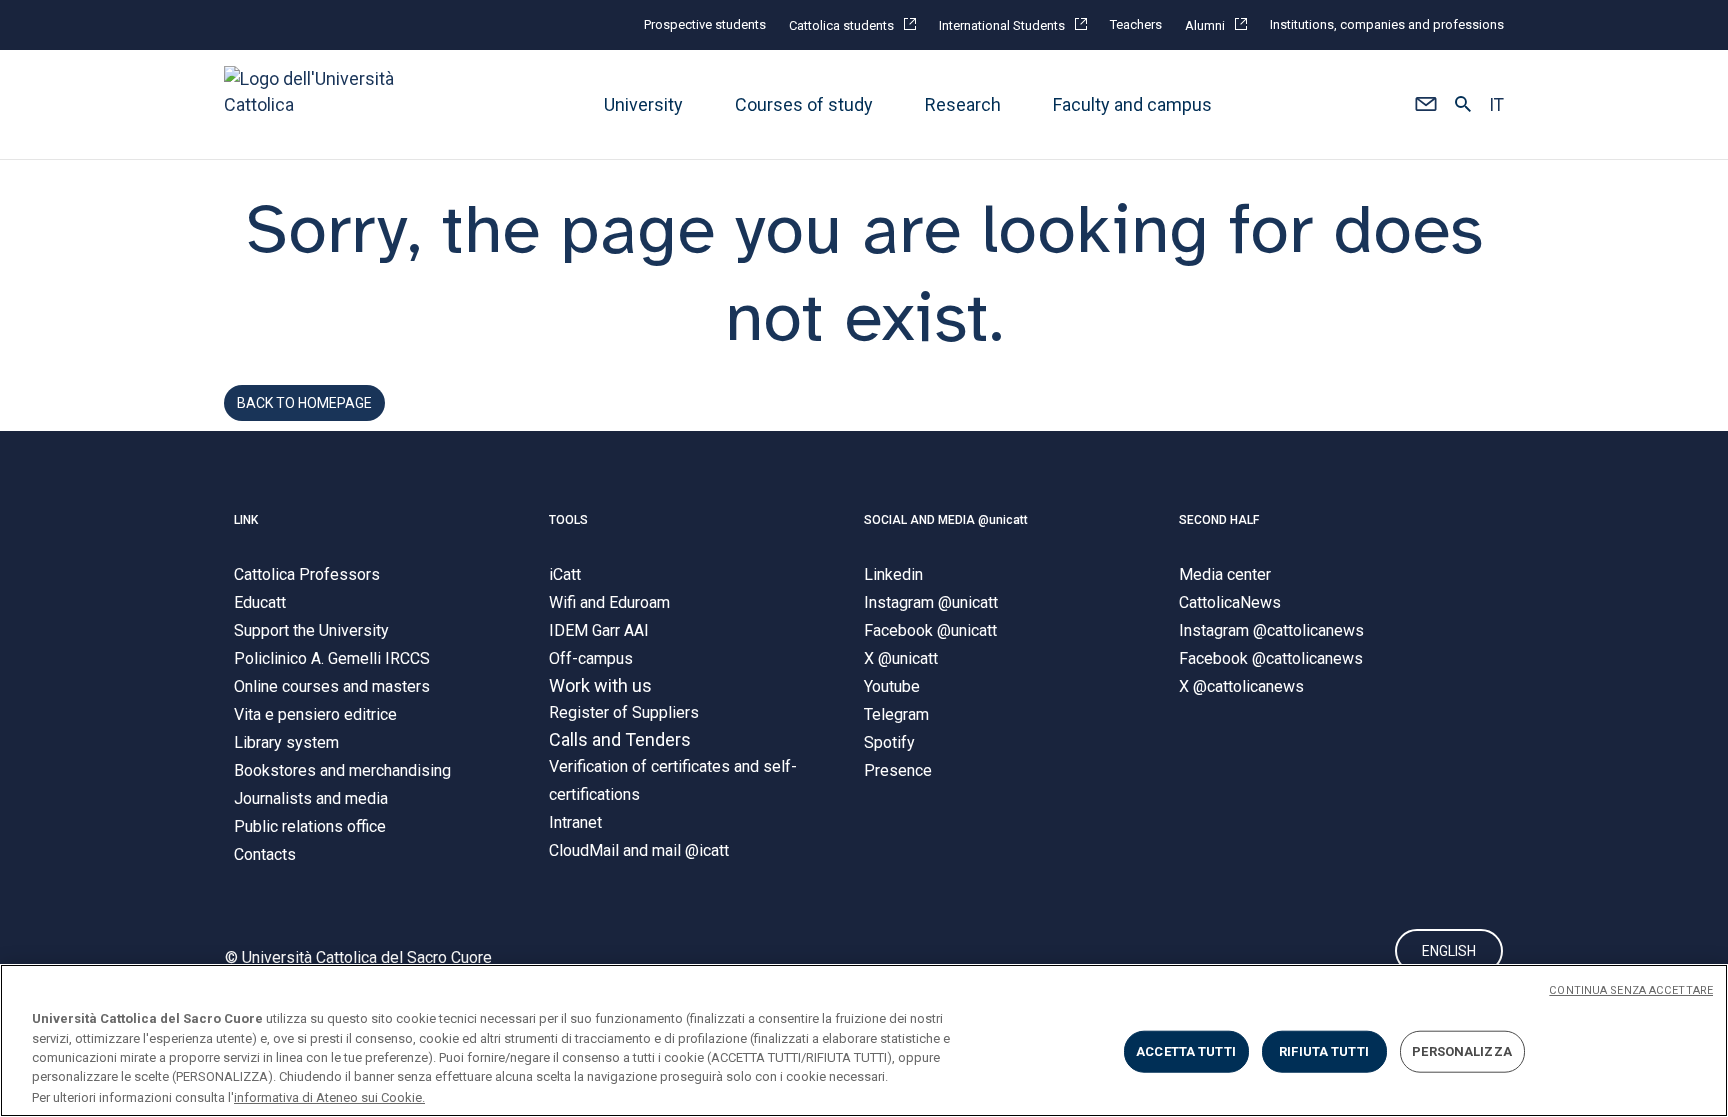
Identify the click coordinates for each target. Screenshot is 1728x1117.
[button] (1425, 105)
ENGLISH (1449, 951)
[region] (864, 1040)
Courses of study (804, 104)
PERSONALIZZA (1462, 1051)
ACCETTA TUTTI (1186, 1051)
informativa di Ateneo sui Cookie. (329, 1096)
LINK (246, 520)
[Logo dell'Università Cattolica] (318, 104)
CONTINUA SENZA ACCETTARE (1631, 990)
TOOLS (568, 520)
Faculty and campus (1132, 104)
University (643, 104)
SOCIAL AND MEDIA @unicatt (946, 520)
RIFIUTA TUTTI (1324, 1051)
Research (963, 104)
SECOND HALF (1219, 520)
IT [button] (1496, 105)
